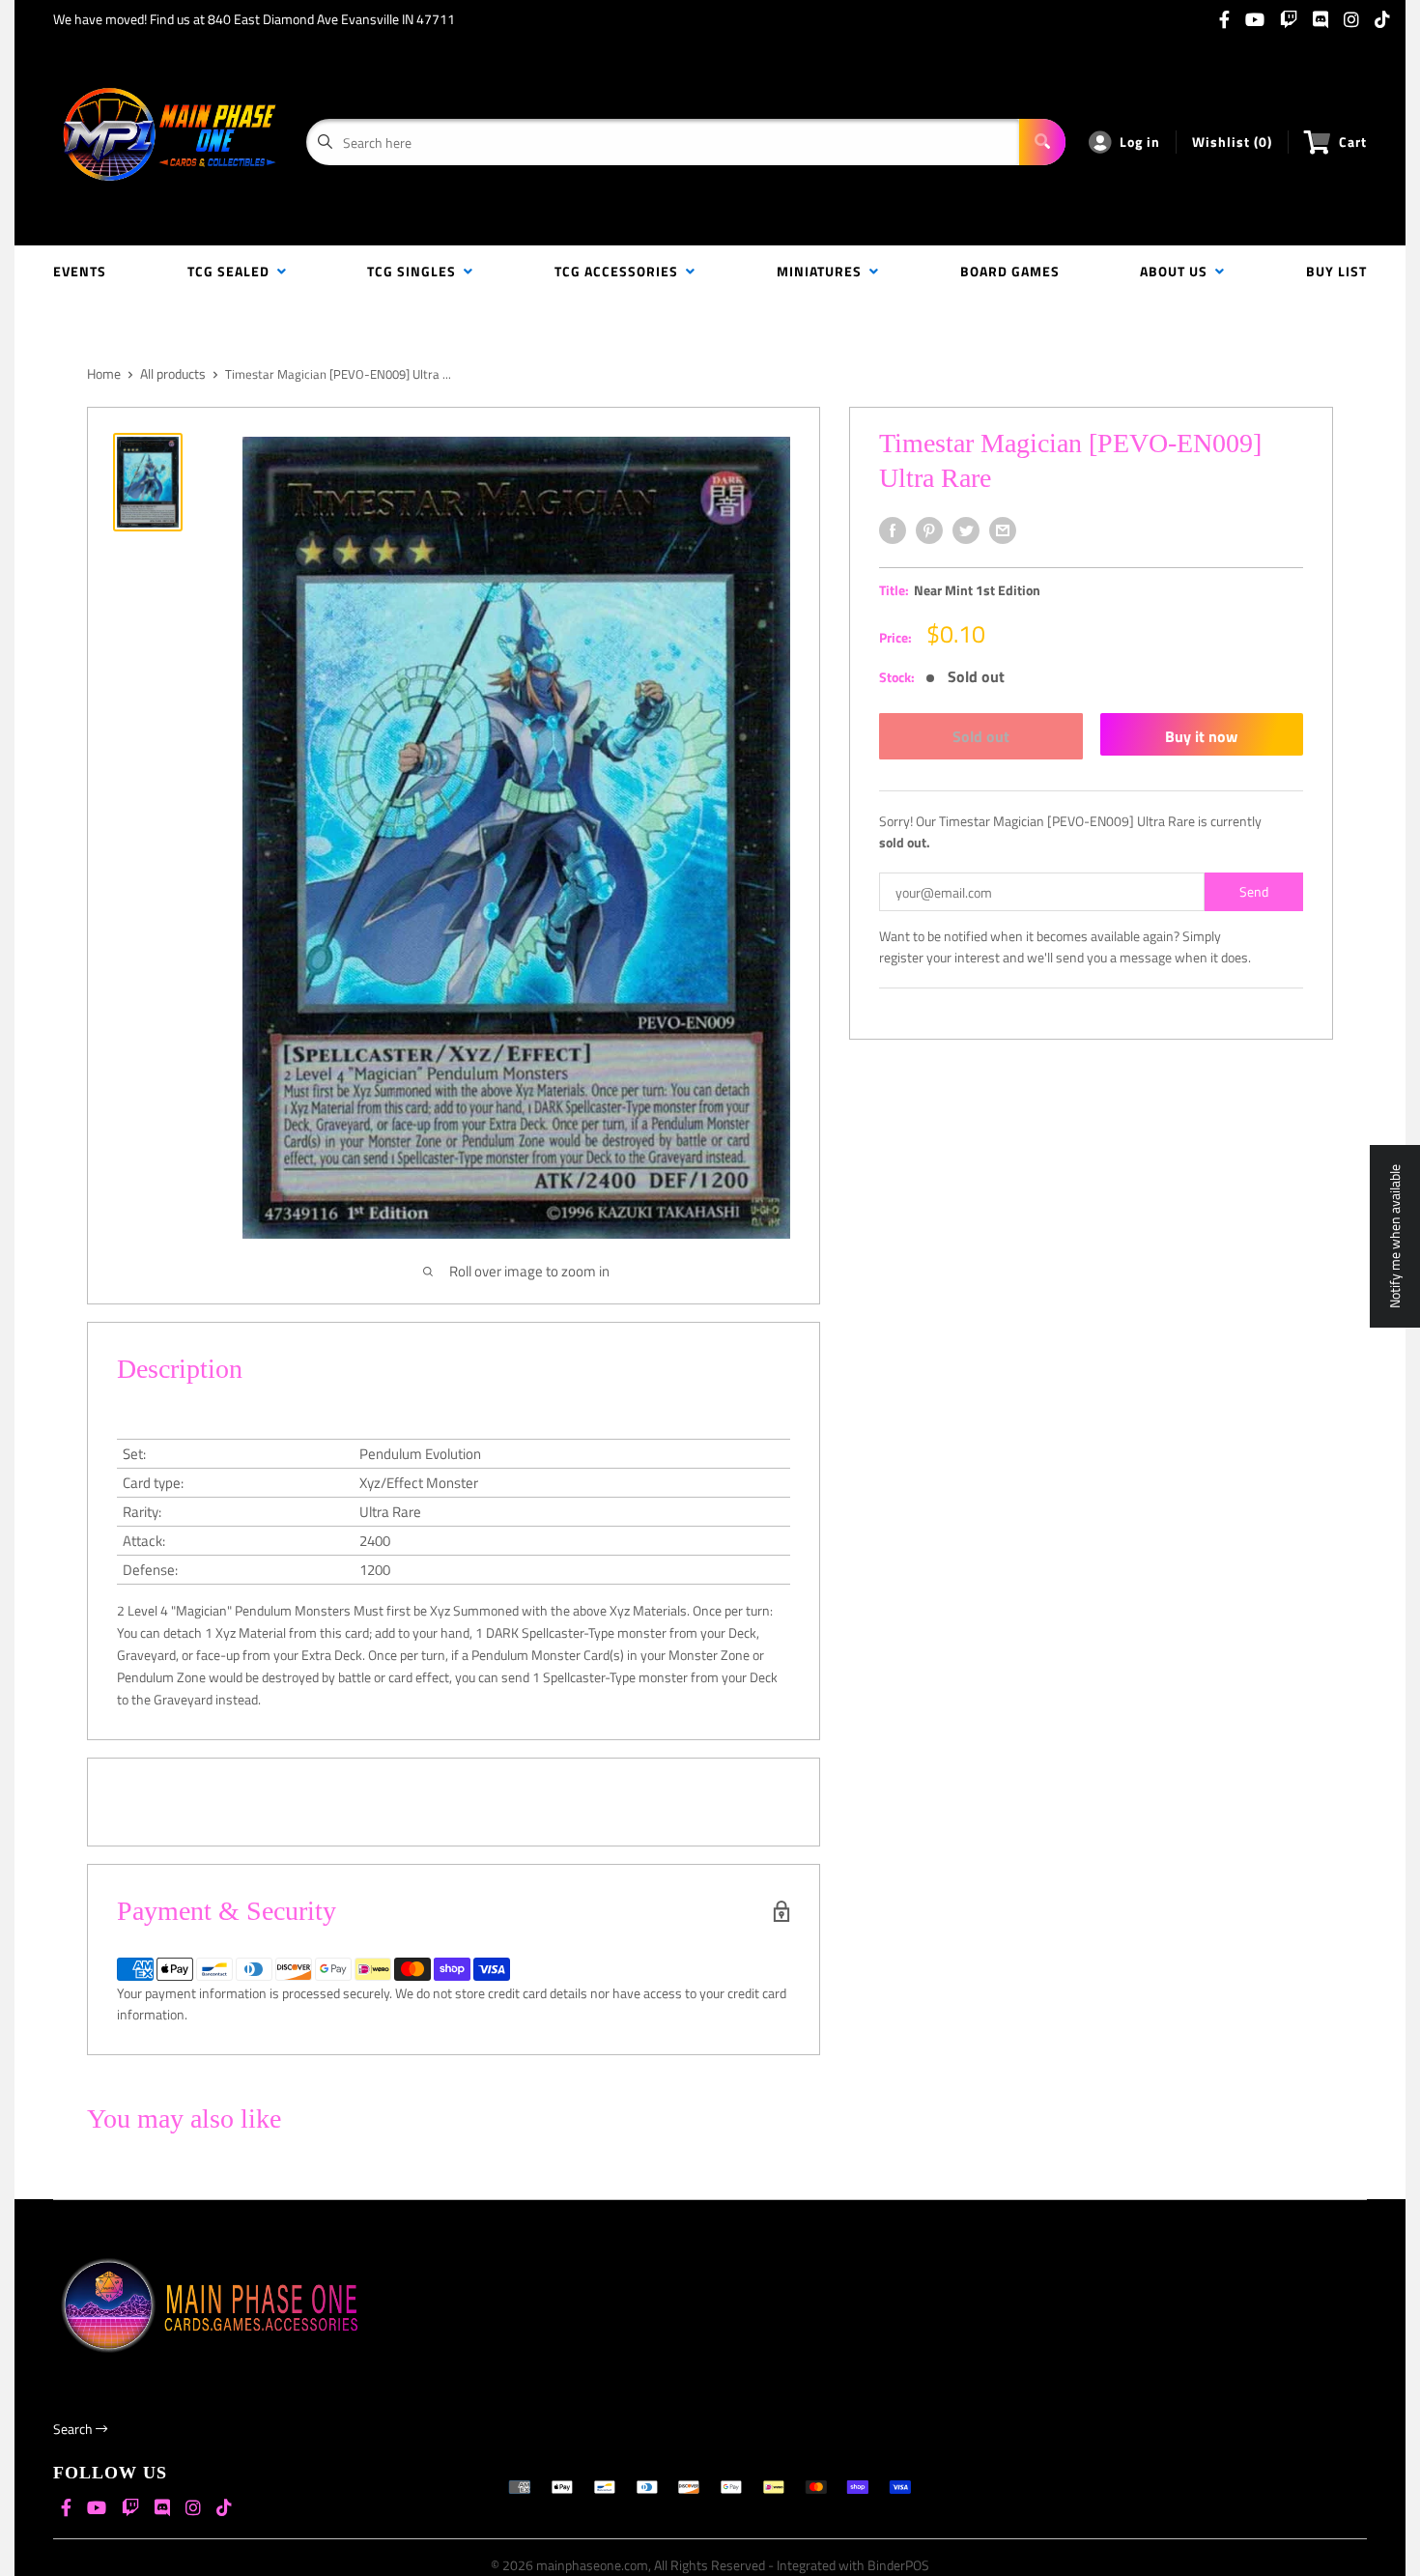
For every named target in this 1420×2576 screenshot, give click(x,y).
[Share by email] (1003, 530)
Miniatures (823, 271)
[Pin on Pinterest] (929, 530)
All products (173, 373)
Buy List (1336, 271)
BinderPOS (898, 2565)
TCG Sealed (232, 271)
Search (74, 2429)
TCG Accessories (620, 271)
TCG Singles (415, 271)
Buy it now (1201, 736)
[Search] (1042, 142)
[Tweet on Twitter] (966, 530)
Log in (1140, 142)
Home (104, 373)
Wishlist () (1232, 142)
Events (80, 271)
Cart (1353, 142)
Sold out (981, 736)
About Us (1178, 271)
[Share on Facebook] (893, 530)
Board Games (1010, 271)
